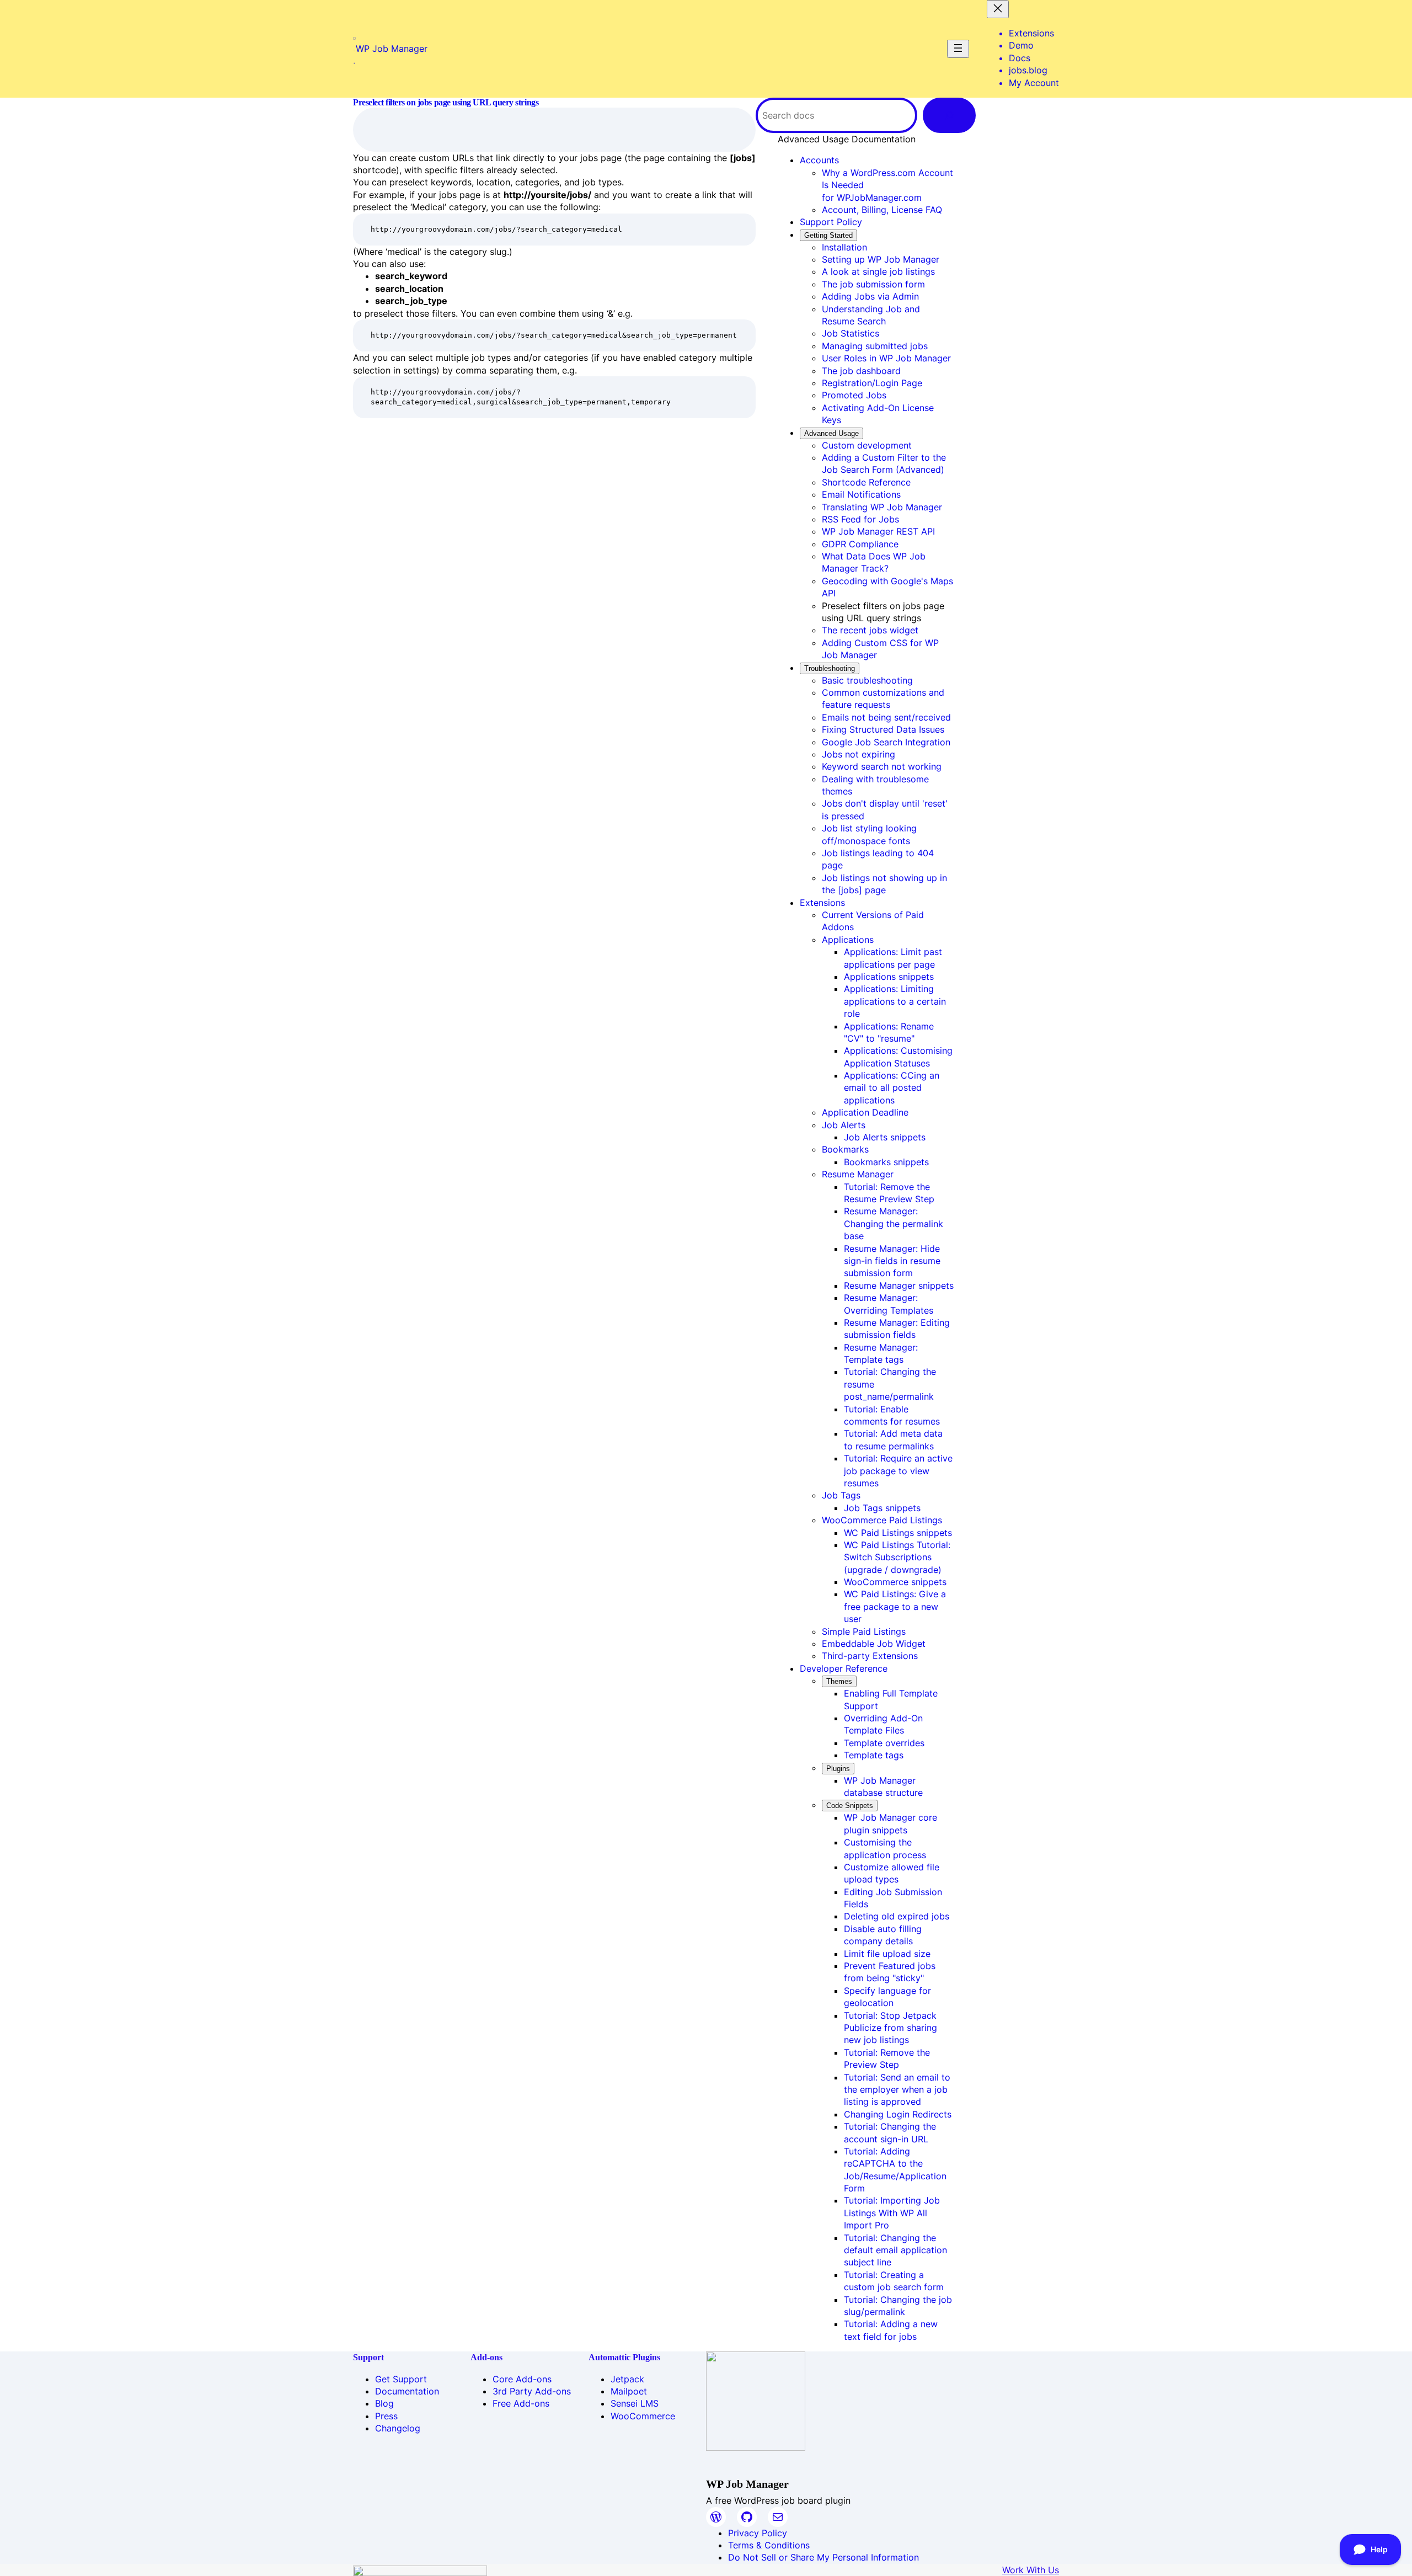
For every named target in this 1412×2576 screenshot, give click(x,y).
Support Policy (831, 222)
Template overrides (884, 1743)
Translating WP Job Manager (882, 507)
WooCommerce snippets (895, 1582)
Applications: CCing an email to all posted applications (892, 1088)
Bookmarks (845, 1149)
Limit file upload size (887, 1954)
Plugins (838, 1769)
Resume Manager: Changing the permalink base (894, 1223)
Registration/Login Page (872, 383)
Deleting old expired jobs (897, 1916)
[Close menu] (998, 9)
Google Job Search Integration (886, 742)
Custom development (867, 445)
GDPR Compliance (860, 544)
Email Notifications (861, 494)
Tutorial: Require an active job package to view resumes (898, 1471)
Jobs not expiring (859, 754)
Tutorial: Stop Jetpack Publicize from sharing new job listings (890, 2028)
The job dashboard (861, 371)
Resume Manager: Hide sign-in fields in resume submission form (892, 1261)
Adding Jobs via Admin (870, 296)
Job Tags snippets (882, 1508)
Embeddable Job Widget (874, 1644)
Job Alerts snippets (885, 1137)
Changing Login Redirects (898, 2114)
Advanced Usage (831, 433)
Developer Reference (844, 1668)
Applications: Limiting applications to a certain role (895, 1001)
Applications (848, 940)
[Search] (949, 115)
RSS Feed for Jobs (860, 519)
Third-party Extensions (870, 1656)
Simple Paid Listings (864, 1631)
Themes (839, 1681)
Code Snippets (850, 1806)
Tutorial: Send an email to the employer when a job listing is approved (897, 2090)
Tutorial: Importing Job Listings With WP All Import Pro (892, 2213)
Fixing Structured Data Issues (883, 729)
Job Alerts (844, 1125)
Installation (844, 247)
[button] (847, 139)
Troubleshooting (830, 668)
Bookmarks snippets (886, 1162)
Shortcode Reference (866, 482)
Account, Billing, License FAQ (882, 210)
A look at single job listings (878, 271)
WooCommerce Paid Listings (882, 1520)
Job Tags (841, 1495)
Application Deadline (865, 1112)
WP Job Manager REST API (878, 531)
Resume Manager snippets (899, 1286)
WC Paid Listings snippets (898, 1533)
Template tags (874, 1755)
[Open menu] (958, 49)
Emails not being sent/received (886, 717)
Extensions (822, 903)
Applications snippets (889, 977)
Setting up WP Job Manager (881, 259)
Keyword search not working (882, 766)
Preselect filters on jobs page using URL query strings (446, 102)
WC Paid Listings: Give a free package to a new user (895, 1606)
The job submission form (873, 284)
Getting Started (828, 235)
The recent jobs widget (870, 630)
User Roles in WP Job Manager (886, 358)
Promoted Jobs (854, 395)
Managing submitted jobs (875, 346)
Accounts (819, 160)
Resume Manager (858, 1174)
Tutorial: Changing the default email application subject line (895, 2250)
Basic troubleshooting (867, 680)
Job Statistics (851, 333)
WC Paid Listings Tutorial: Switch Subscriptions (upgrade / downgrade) (897, 1557)
